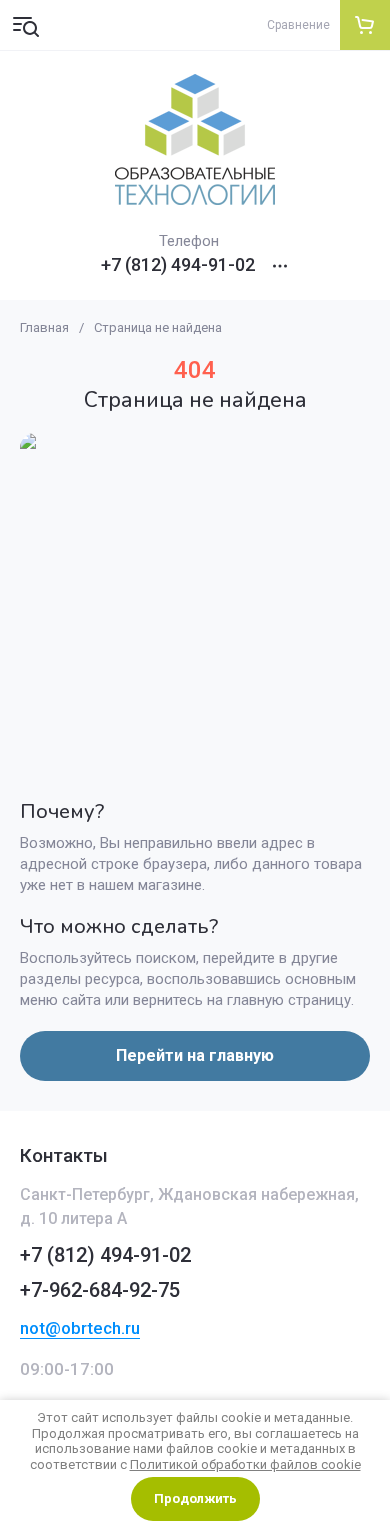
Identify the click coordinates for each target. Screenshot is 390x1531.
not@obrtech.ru (80, 1328)
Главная (44, 327)
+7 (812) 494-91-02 (178, 265)
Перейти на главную (195, 1055)
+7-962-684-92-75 (100, 1290)
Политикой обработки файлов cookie (245, 1464)
